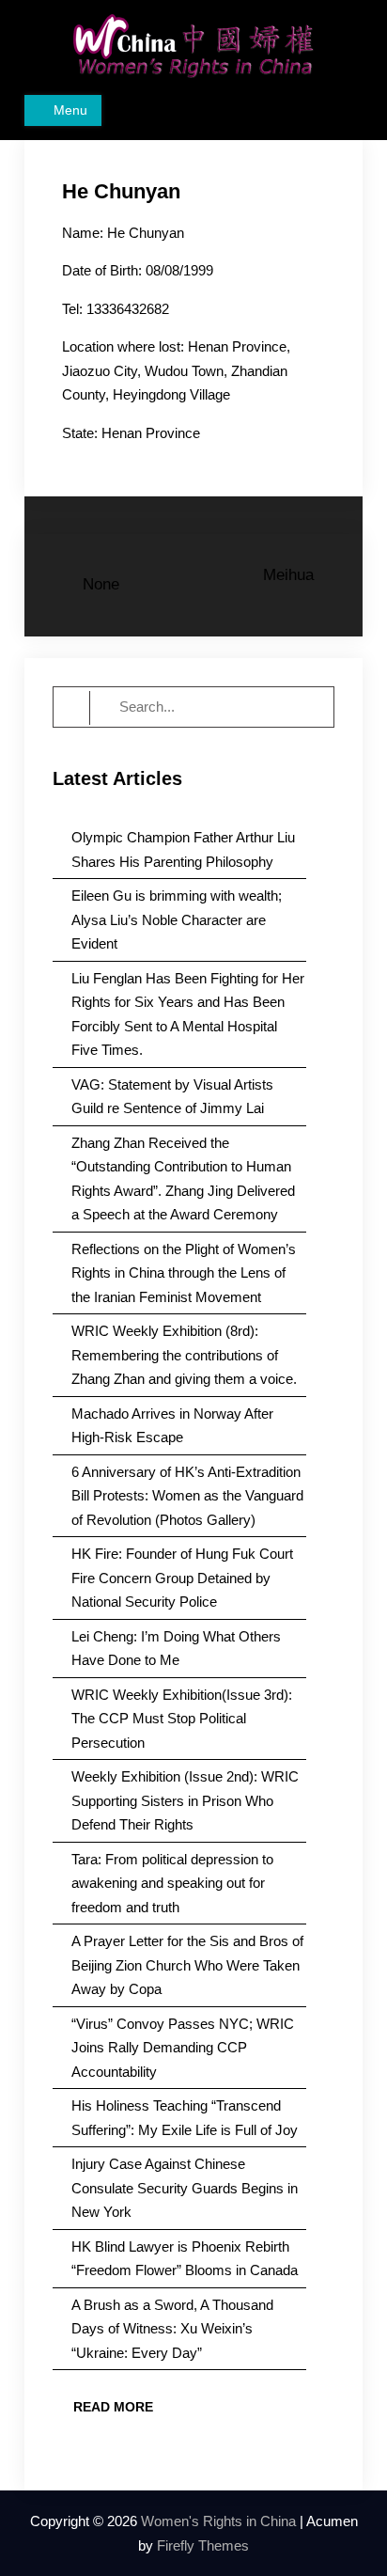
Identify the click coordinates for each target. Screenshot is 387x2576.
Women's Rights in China (218, 2521)
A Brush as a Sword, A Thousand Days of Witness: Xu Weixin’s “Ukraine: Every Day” (172, 2329)
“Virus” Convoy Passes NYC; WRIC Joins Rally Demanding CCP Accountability (183, 2048)
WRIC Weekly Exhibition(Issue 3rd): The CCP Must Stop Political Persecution (182, 1719)
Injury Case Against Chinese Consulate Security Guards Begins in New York (185, 2188)
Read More (113, 2407)
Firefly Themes (203, 2545)
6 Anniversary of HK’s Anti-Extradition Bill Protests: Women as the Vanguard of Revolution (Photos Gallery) (187, 1496)
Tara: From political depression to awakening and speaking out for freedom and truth (172, 1883)
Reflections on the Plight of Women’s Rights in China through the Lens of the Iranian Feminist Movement (184, 1273)
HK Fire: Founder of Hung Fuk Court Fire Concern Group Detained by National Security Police (182, 1578)
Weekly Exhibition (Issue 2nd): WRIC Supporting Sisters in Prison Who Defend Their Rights (185, 1800)
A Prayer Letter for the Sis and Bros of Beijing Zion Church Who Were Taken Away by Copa (187, 1965)
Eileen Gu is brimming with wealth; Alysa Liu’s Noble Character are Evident (177, 919)
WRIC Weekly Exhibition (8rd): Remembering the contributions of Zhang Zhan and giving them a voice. (184, 1355)
